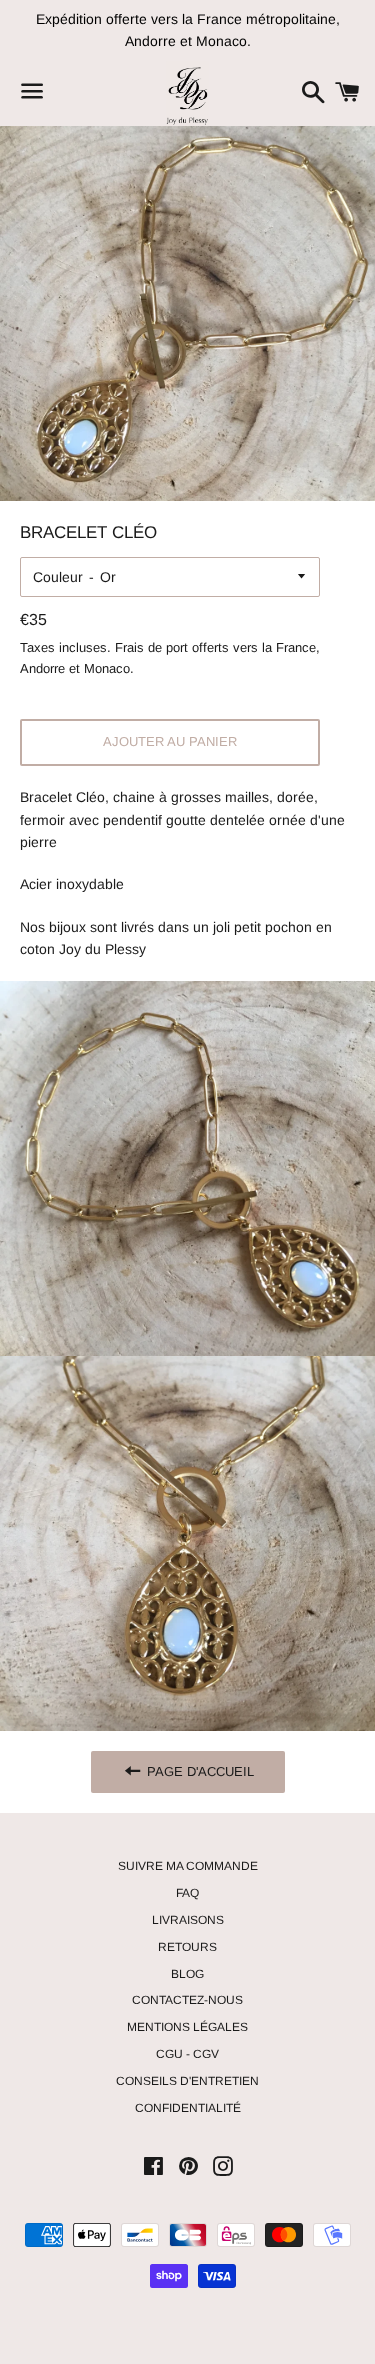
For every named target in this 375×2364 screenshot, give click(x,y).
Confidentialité (188, 2108)
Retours (187, 1947)
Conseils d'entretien (187, 2081)
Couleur (58, 577)
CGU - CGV (187, 2054)
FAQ (187, 1893)
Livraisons (188, 1920)
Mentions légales (187, 2027)
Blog (187, 1974)
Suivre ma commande (188, 1866)
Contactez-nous (187, 2000)
